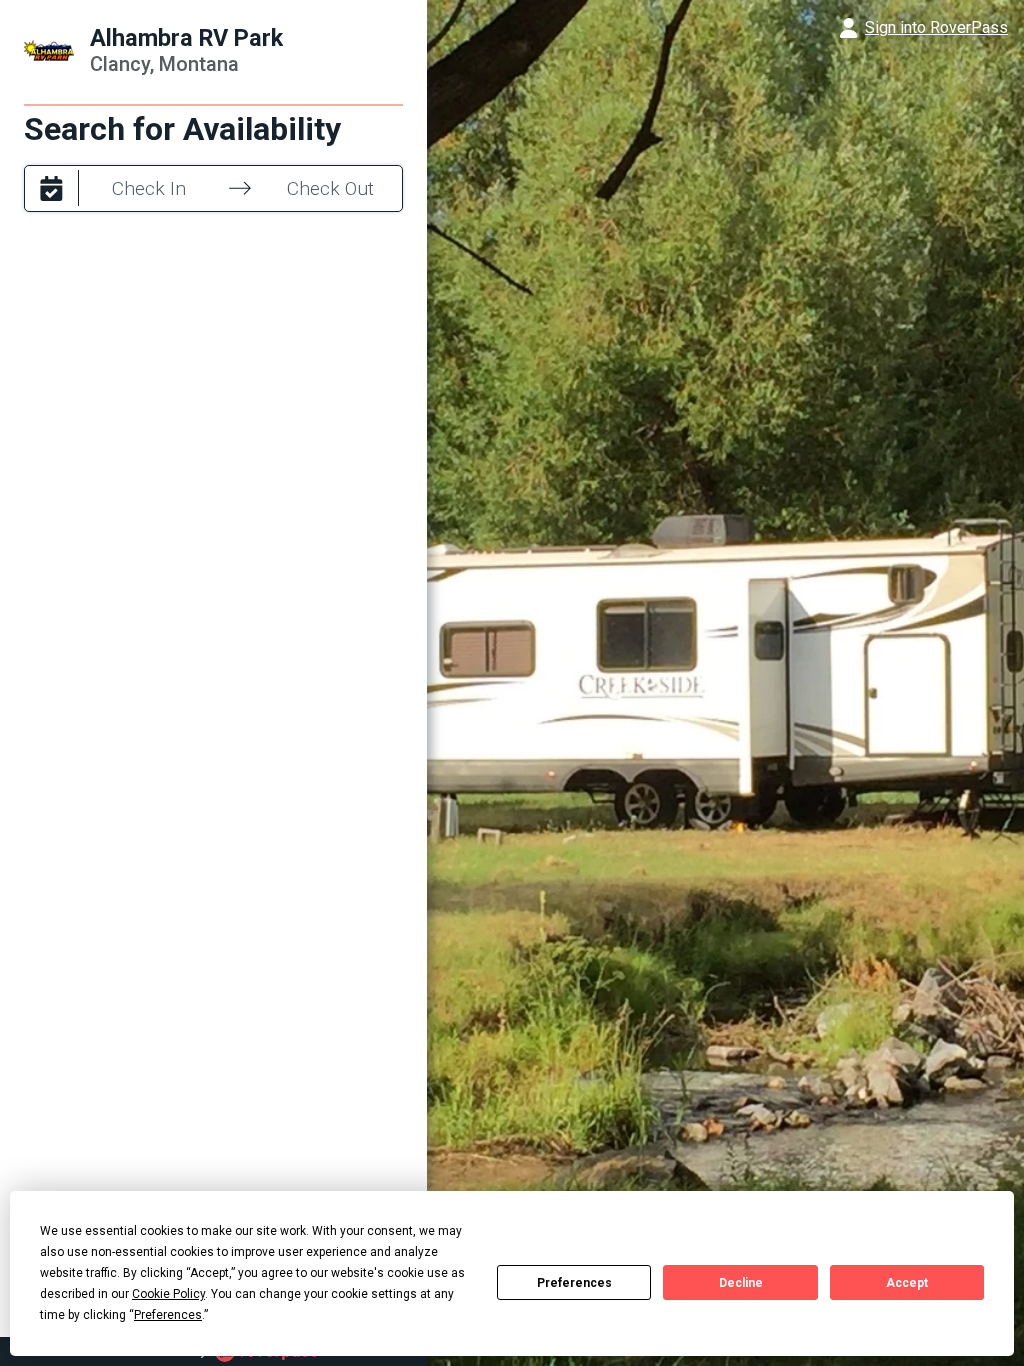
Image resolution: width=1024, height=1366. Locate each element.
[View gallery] (725, 683)
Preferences (574, 1283)
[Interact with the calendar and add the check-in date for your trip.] (51, 188)
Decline (741, 1283)
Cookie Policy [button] (168, 1294)
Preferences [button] (168, 1315)
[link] (512, 28)
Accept (907, 1283)
